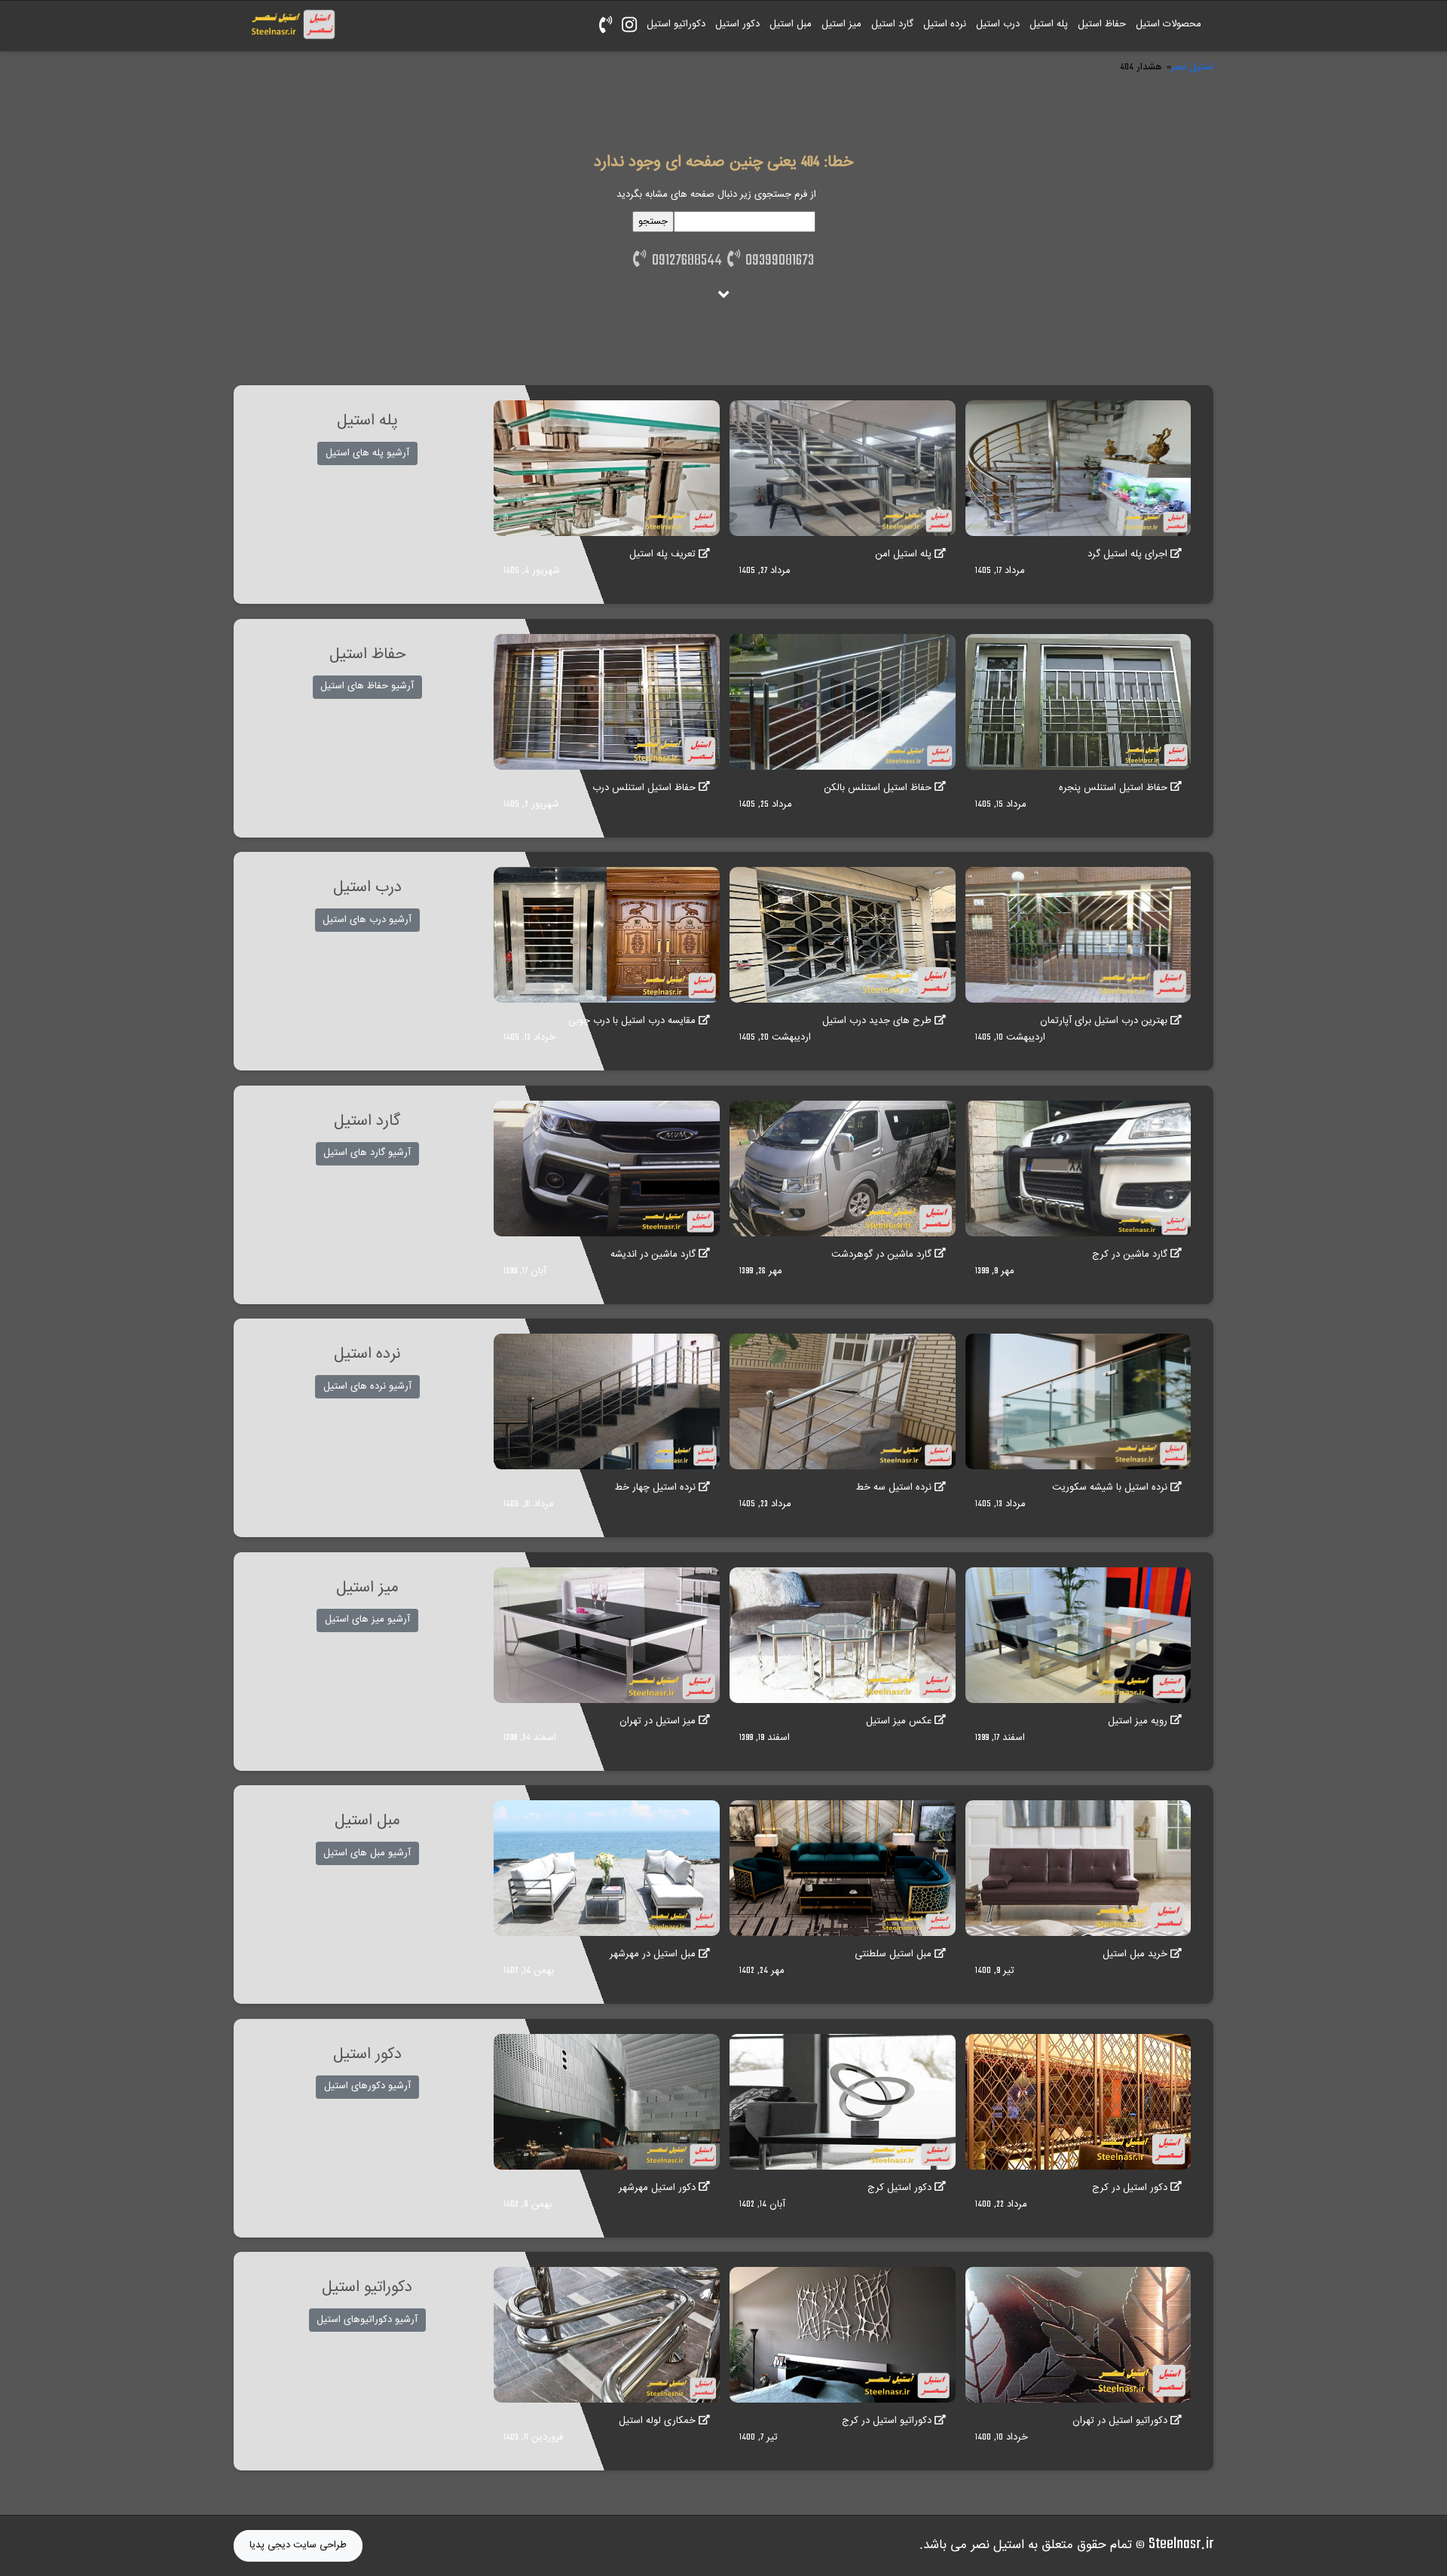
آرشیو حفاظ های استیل (367, 686)
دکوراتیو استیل (676, 24)
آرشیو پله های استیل (367, 453)
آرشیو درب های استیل (367, 920)
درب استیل (998, 24)
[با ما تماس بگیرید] (605, 26)
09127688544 (684, 261)
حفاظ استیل (1102, 24)
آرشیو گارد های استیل (367, 1153)
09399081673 (777, 261)
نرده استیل (945, 24)
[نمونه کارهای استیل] (629, 26)
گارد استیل (892, 24)
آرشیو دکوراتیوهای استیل (367, 2320)
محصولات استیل (1169, 24)
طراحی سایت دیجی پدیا (298, 2545)
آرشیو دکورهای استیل (367, 2086)
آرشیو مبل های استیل (367, 1853)
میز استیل (841, 24)
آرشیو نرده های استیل (367, 1386)
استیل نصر (1192, 67)
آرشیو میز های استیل (367, 1619)
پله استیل (1049, 24)
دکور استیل (737, 24)
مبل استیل (791, 24)
